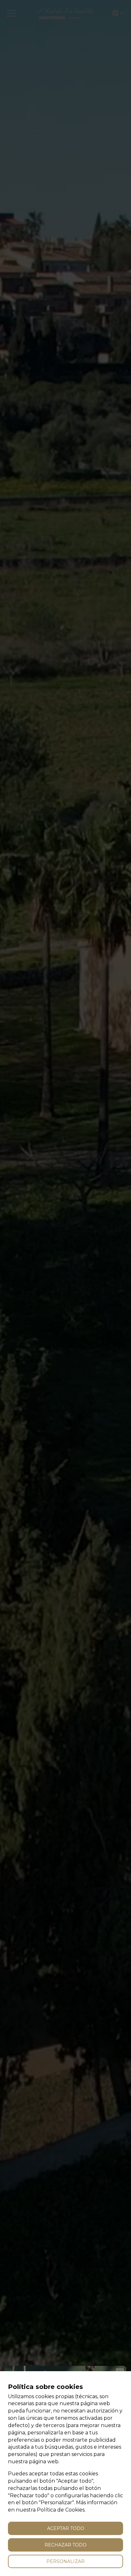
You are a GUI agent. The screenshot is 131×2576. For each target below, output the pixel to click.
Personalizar (65, 2561)
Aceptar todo (66, 2528)
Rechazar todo (65, 2545)
